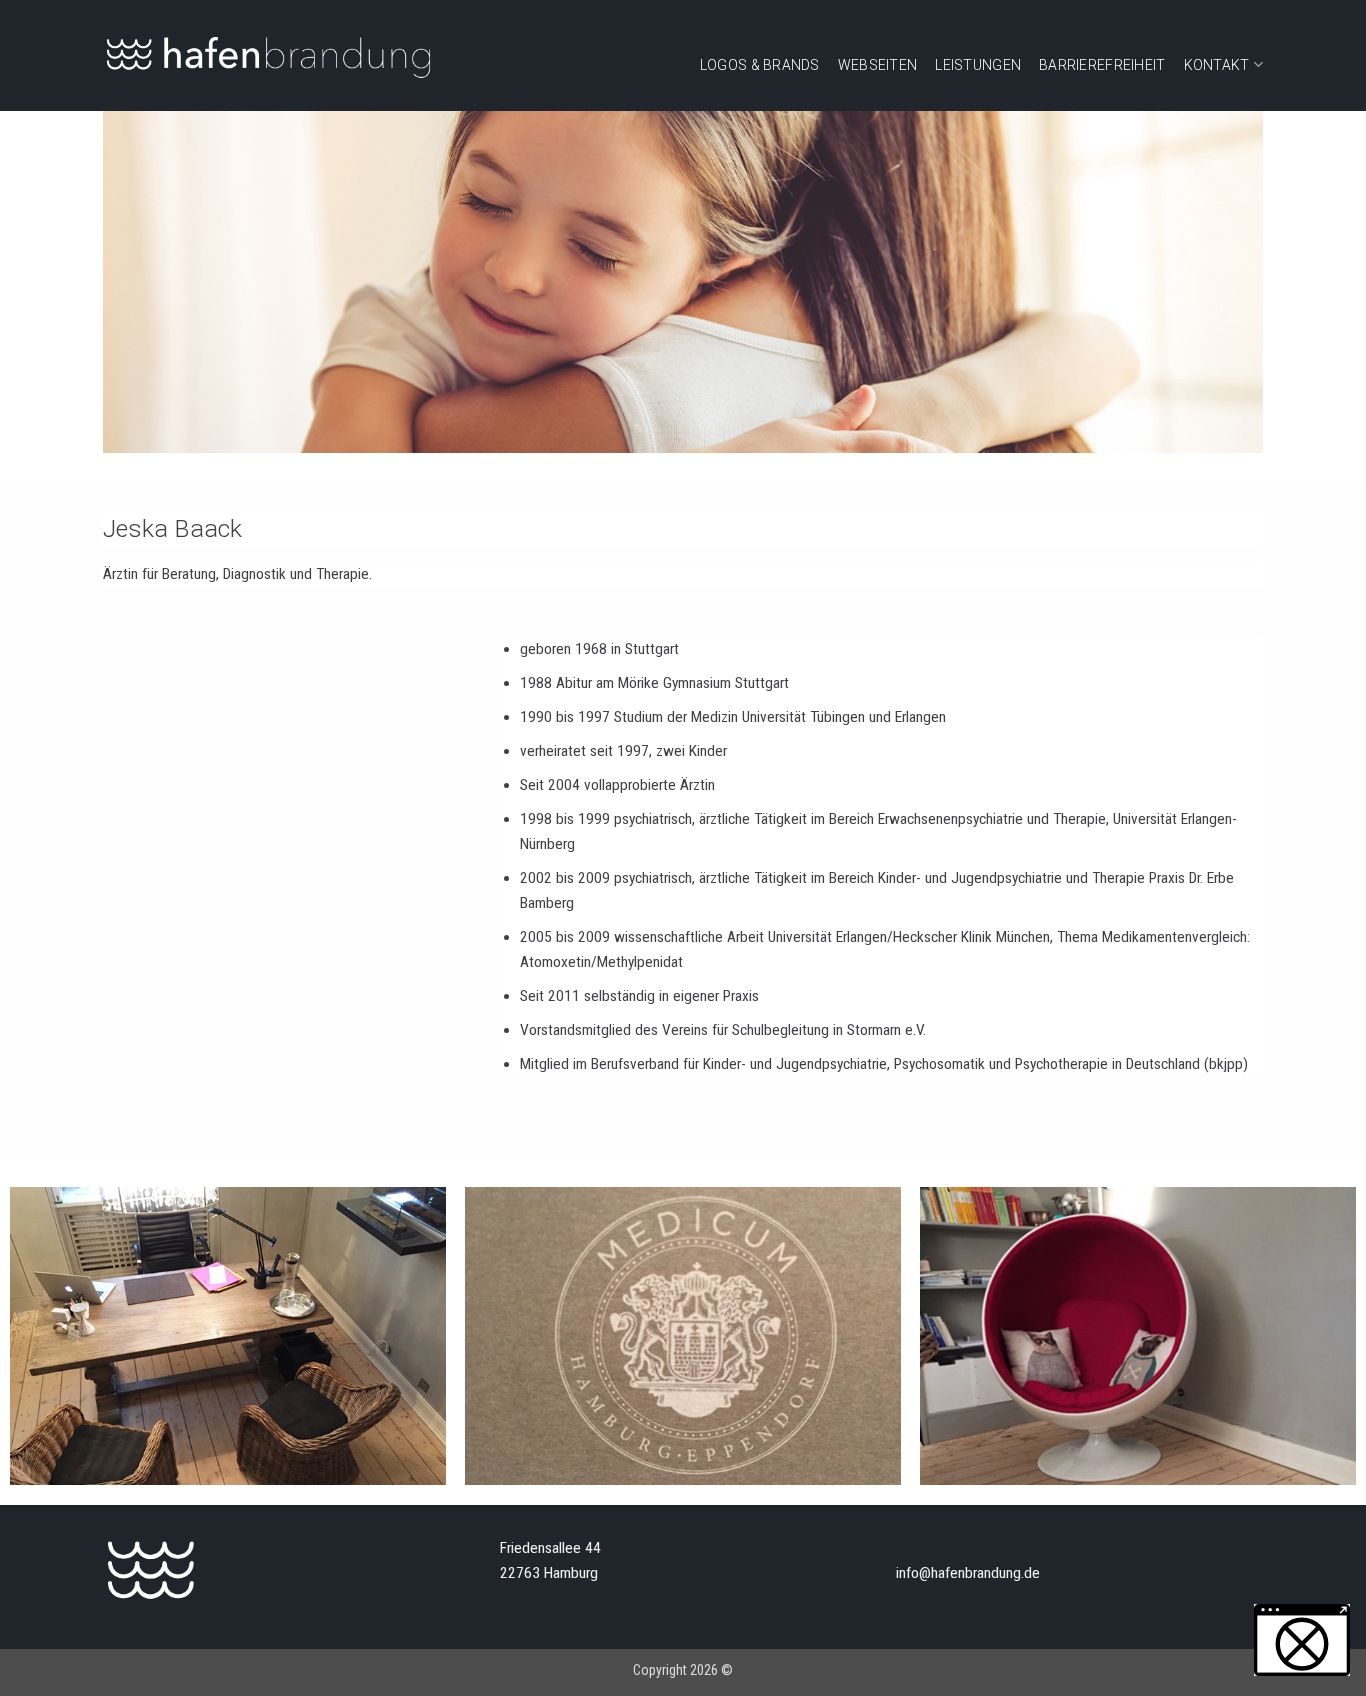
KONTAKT (1217, 65)
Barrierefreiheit (1102, 65)
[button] (1302, 1640)
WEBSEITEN (878, 65)
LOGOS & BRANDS (760, 65)
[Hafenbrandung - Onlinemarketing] (268, 55)
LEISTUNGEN (978, 65)
